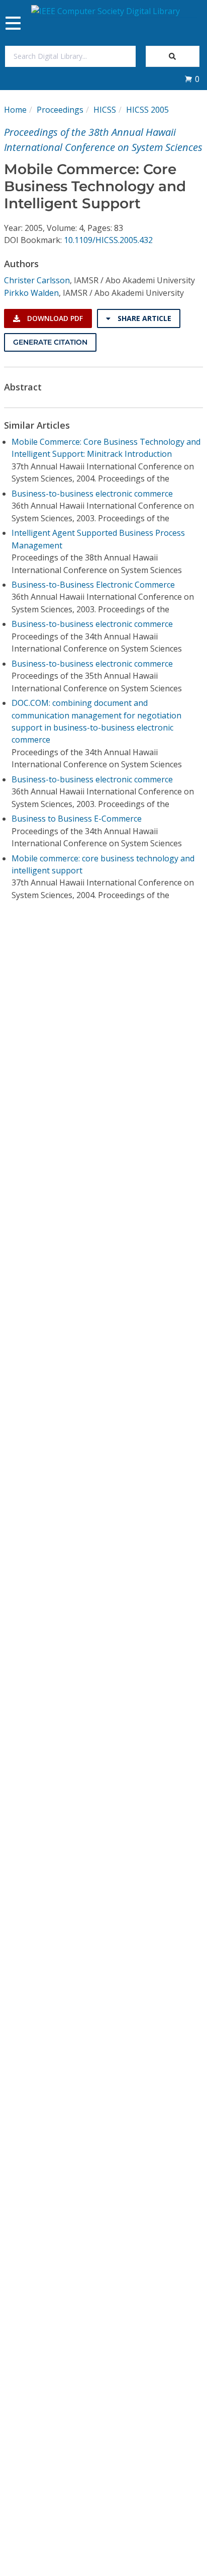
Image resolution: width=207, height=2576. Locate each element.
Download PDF (54, 318)
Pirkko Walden (31, 293)
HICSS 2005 (147, 110)
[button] (192, 79)
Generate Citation (50, 342)
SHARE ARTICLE (143, 318)
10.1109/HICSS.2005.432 (108, 240)
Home (15, 110)
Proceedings (60, 110)
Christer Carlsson (37, 280)
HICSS (105, 110)
